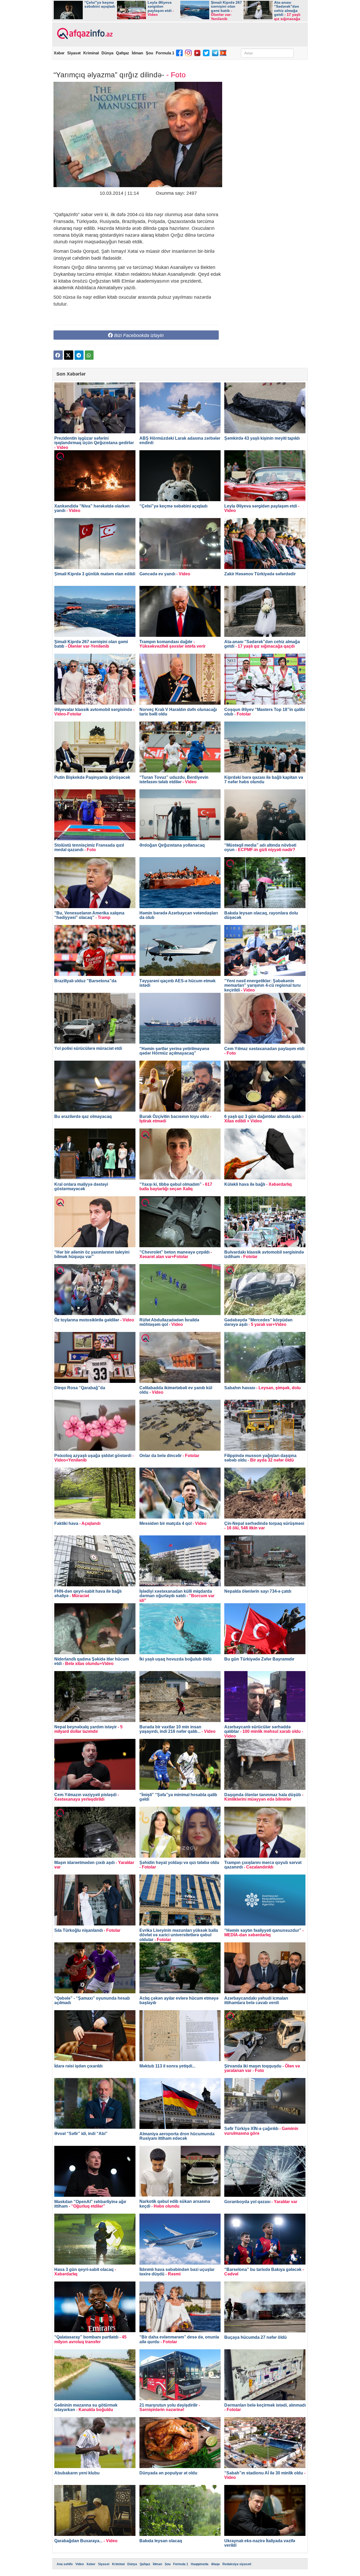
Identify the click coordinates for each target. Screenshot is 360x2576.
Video (80, 2564)
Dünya (107, 53)
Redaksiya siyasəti (237, 2564)
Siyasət (74, 53)
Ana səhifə (65, 2564)
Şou (149, 53)
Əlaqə (215, 2564)
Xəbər (59, 53)
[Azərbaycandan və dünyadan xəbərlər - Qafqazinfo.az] (84, 34)
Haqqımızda (200, 2564)
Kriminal (91, 53)
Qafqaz (123, 53)
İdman (137, 53)
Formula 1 (165, 53)
